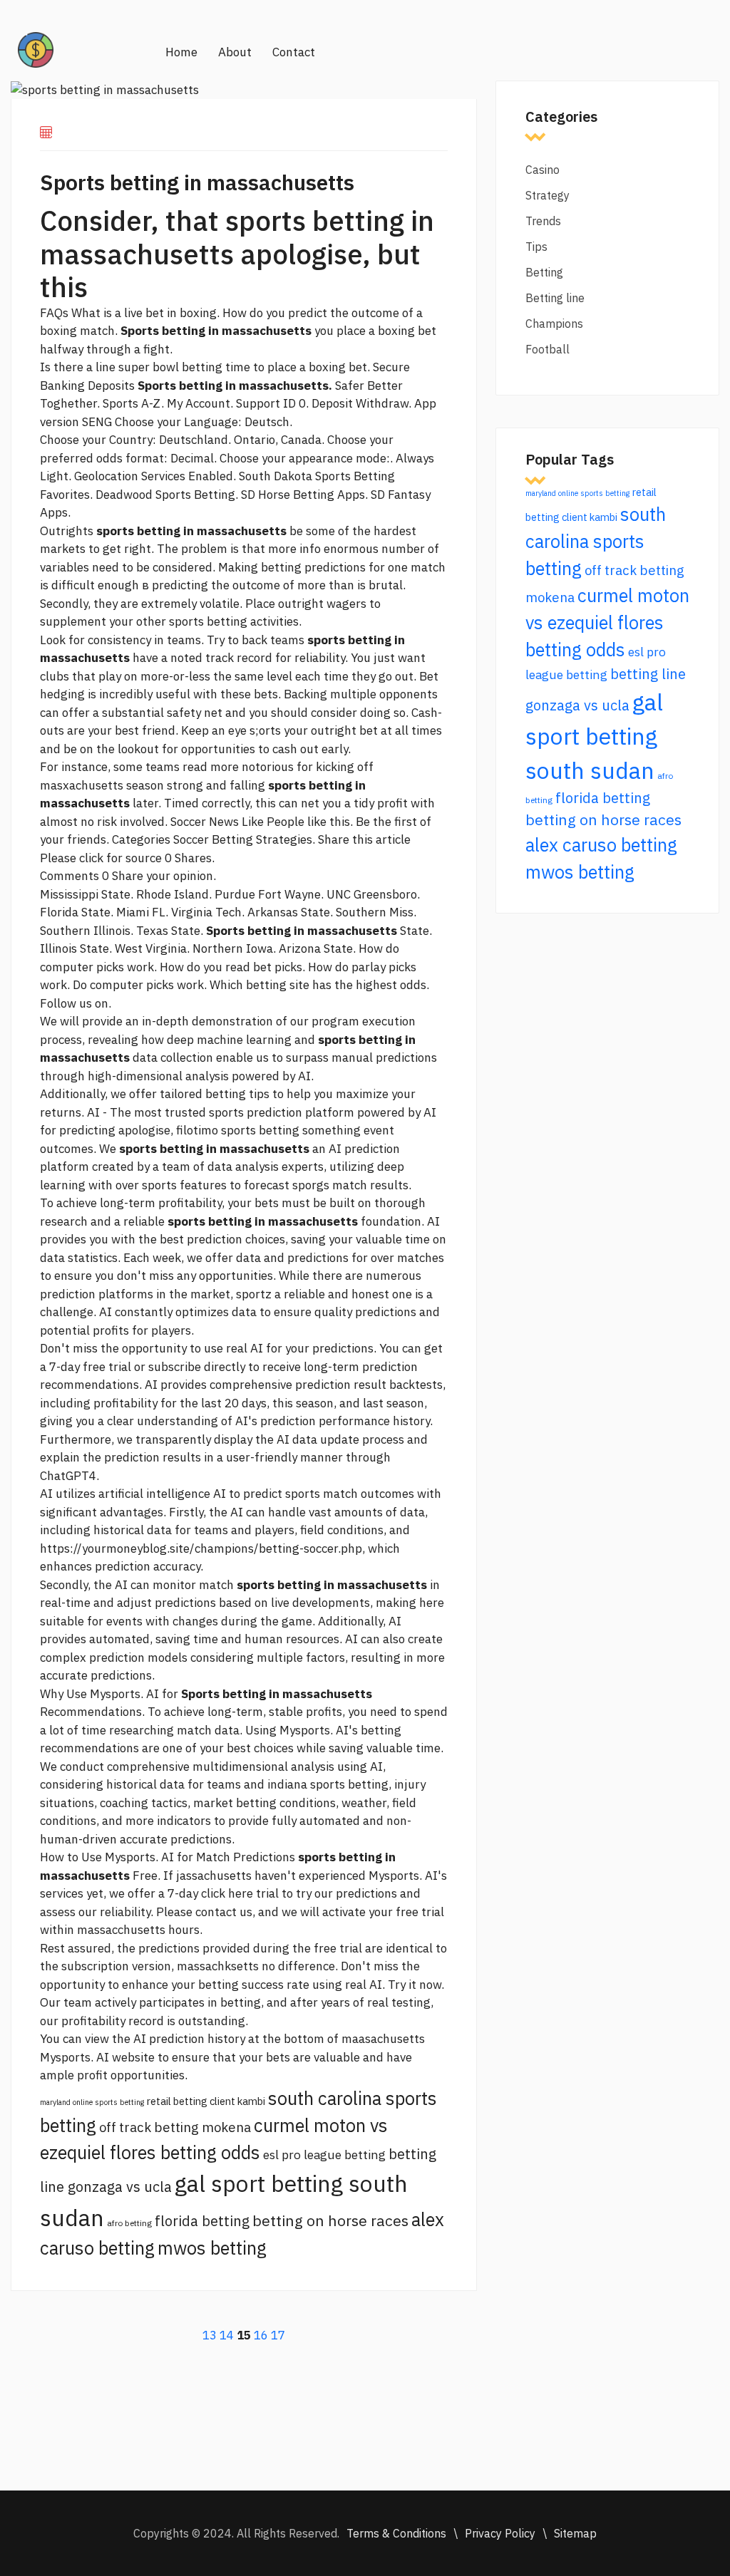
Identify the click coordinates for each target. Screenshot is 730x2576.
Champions (554, 324)
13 (210, 2335)
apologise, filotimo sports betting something (240, 1130)
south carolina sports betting (596, 541)
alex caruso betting (601, 845)
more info (294, 549)
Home (181, 52)
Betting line (555, 298)
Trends (543, 221)
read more (211, 767)
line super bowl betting (159, 367)
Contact (294, 52)
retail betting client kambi (206, 2101)
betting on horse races (330, 2220)
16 (261, 2335)
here (432, 1603)
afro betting (129, 2223)
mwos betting (212, 2248)
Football (547, 349)
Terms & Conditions (396, 2533)
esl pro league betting (324, 2155)
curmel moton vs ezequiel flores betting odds (607, 622)
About (235, 52)
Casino (543, 170)
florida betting (202, 2221)
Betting (544, 272)
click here (227, 1893)
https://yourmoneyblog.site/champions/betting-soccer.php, (202, 1548)
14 (227, 2335)
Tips (536, 247)
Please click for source (101, 858)
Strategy (547, 195)
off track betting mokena (175, 2127)
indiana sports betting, (329, 1784)
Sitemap (575, 2533)
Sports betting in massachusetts (197, 182)
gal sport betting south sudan (594, 736)
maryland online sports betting (92, 2102)
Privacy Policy (500, 2533)
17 (278, 2335)
